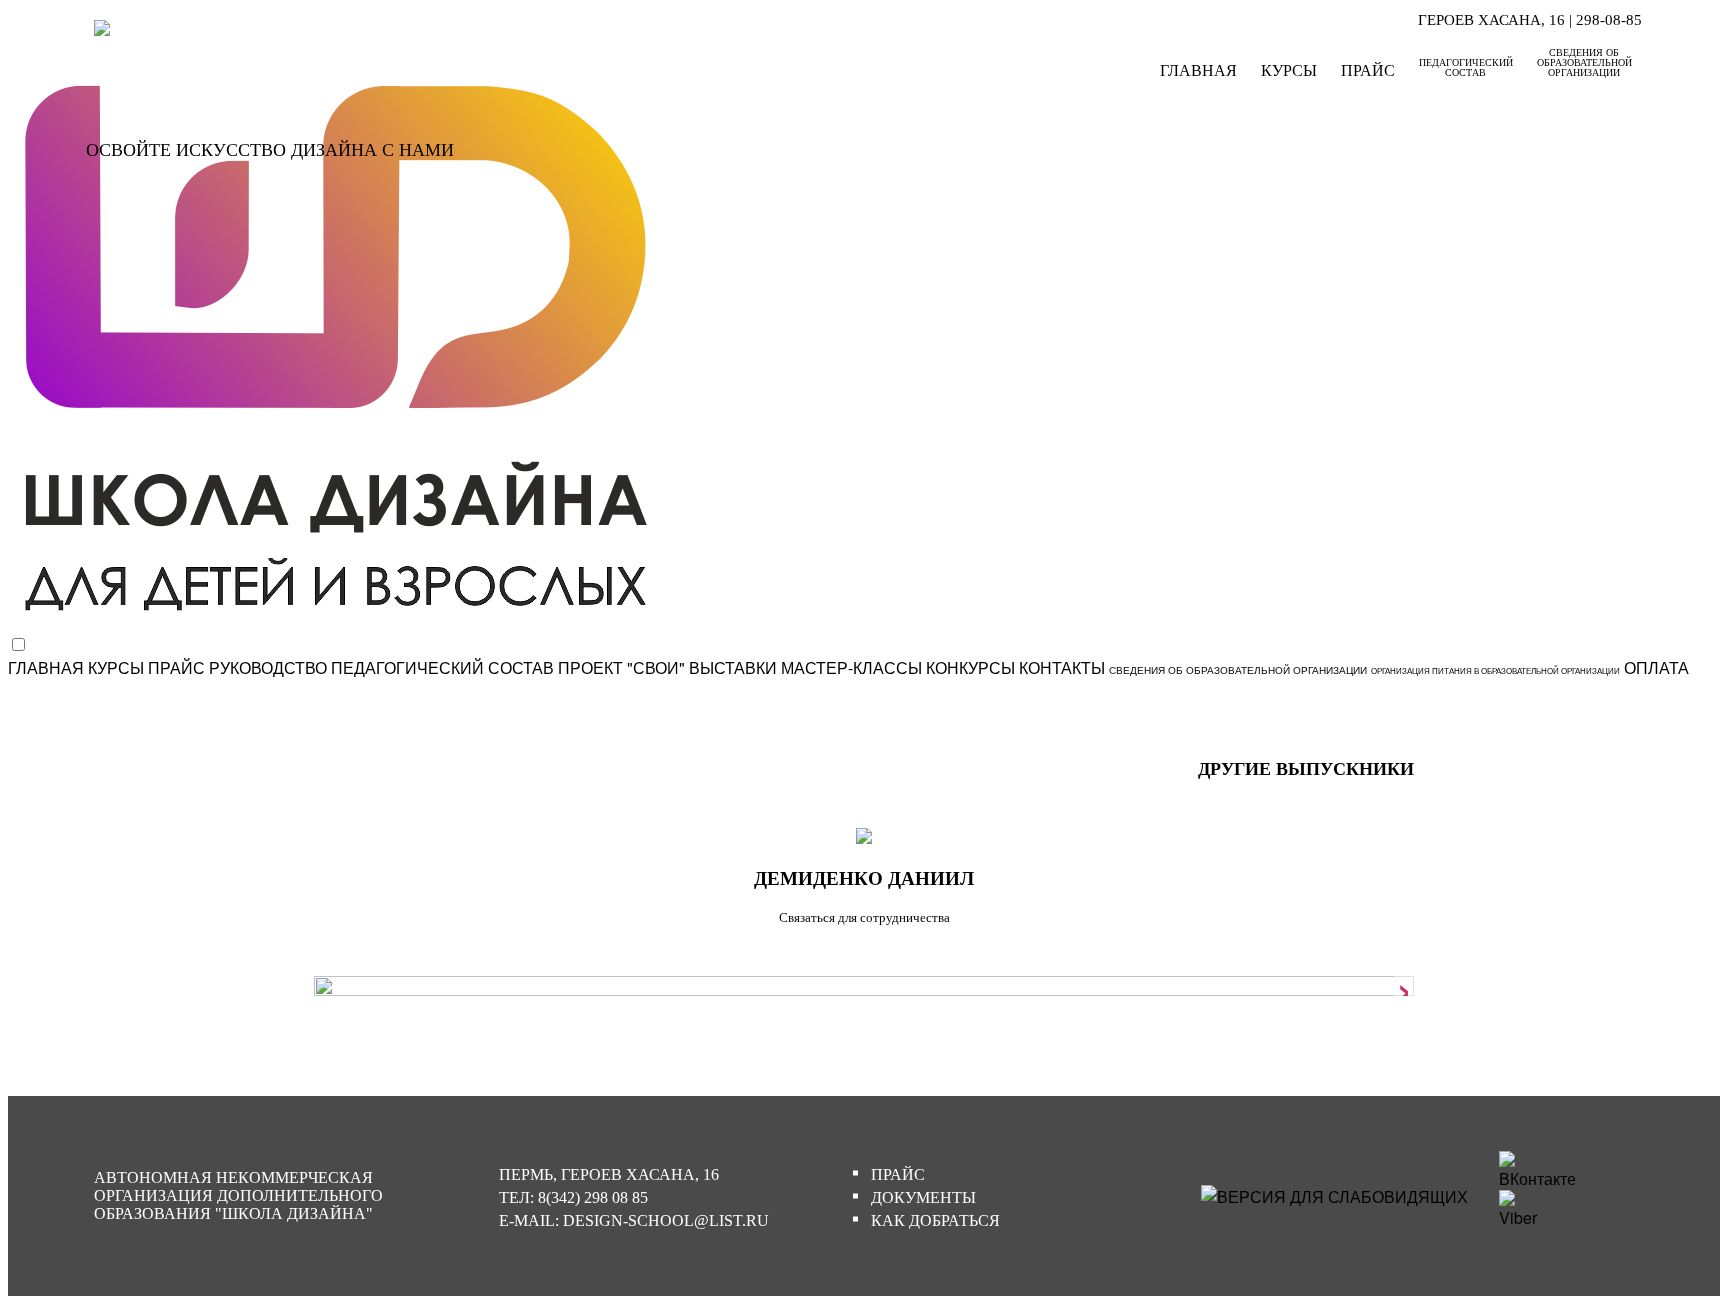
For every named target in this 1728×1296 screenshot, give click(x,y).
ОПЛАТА (1656, 667)
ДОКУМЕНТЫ (923, 1197)
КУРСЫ (1289, 70)
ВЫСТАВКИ (733, 667)
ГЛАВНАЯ (1198, 70)
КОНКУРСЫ (970, 667)
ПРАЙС (1368, 70)
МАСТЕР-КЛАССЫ (851, 667)
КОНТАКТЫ (1062, 667)
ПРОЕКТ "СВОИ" (621, 667)
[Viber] (1524, 1217)
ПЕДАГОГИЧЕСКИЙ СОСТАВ (1466, 67)
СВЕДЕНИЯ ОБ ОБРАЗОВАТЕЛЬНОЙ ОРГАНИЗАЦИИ (1584, 62)
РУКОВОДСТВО (268, 667)
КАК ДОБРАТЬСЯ (935, 1220)
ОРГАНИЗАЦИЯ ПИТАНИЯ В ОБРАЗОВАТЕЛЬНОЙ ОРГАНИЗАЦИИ (1495, 670)
